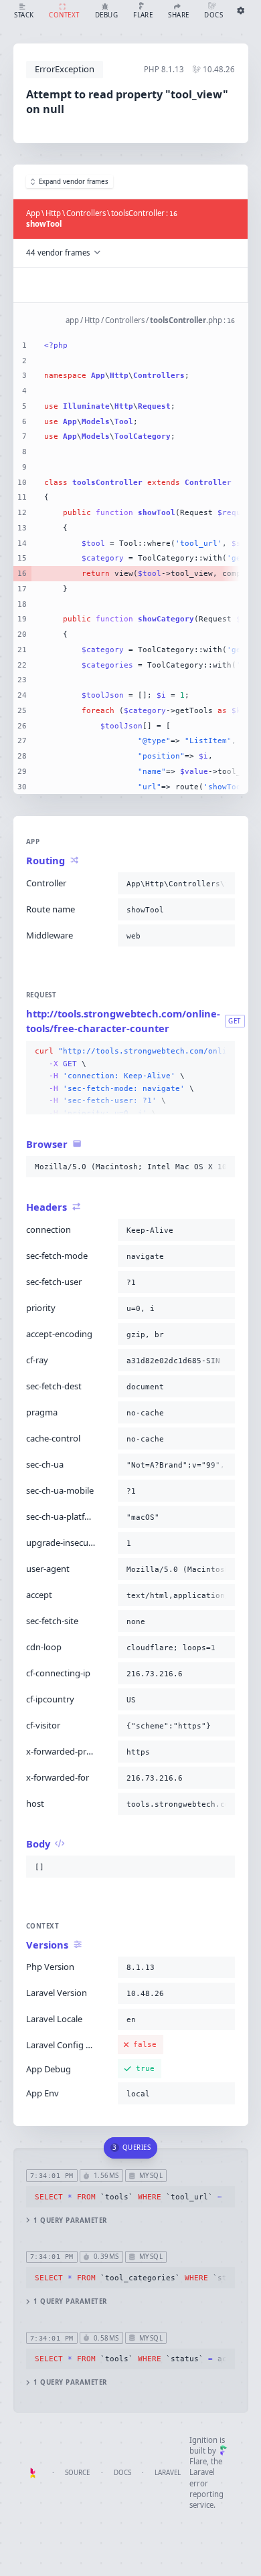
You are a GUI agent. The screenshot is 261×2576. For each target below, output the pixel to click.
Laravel (168, 2473)
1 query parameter (70, 2220)
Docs (122, 2473)
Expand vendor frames (74, 182)
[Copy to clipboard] (222, 884)
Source (77, 2473)
